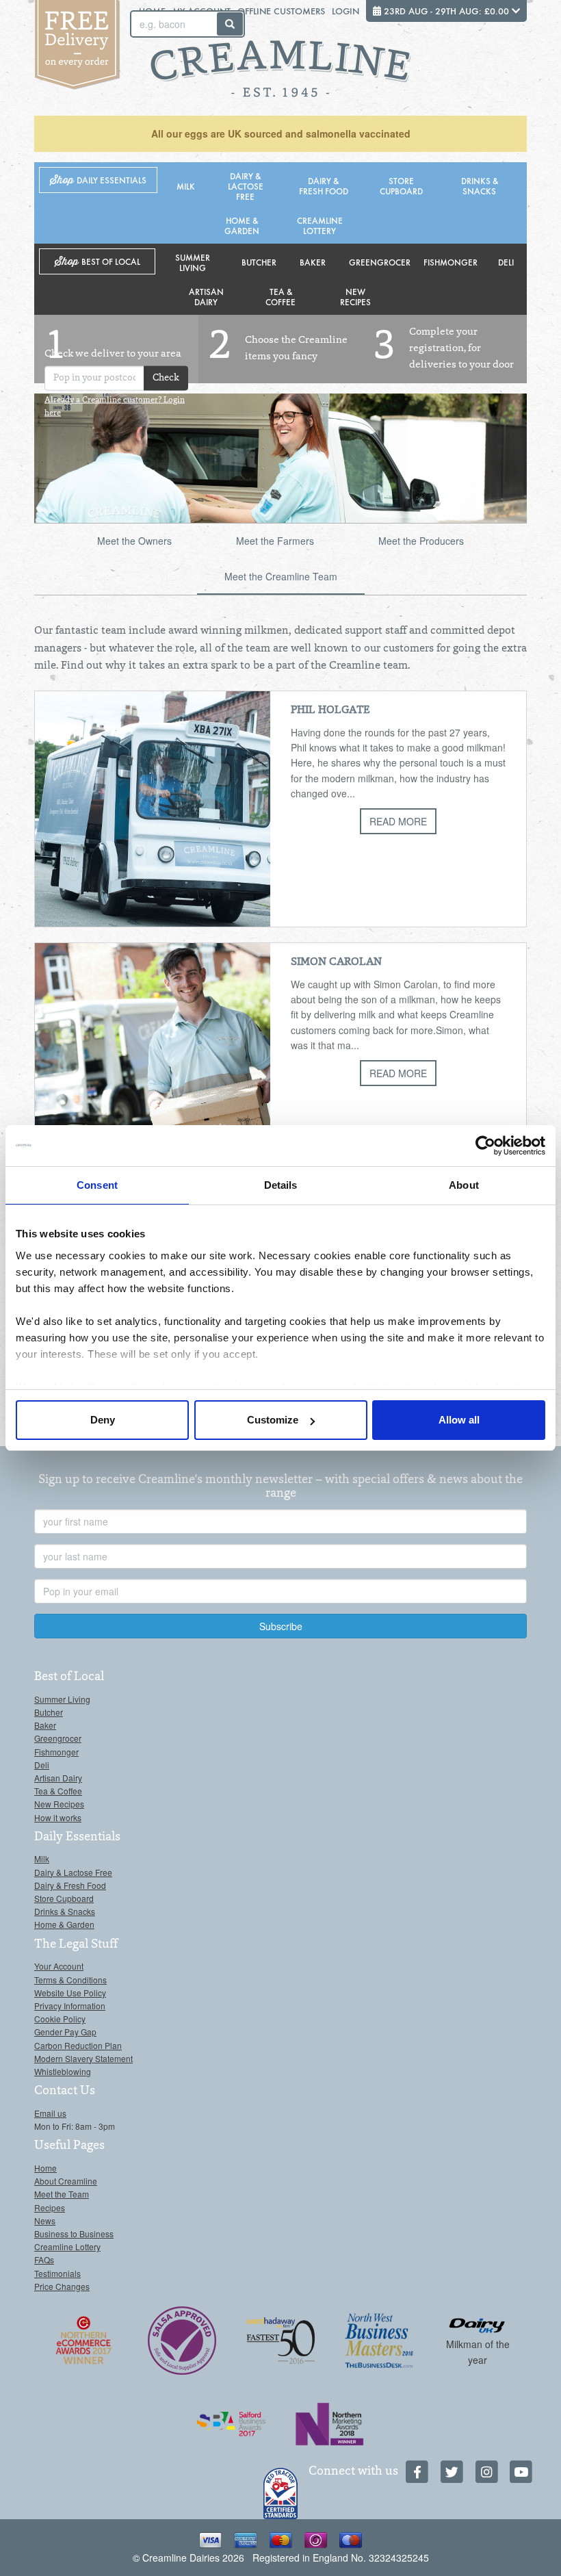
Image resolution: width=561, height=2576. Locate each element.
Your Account (59, 1966)
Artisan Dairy (206, 296)
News (45, 2220)
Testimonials (57, 2273)
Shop (98, 180)
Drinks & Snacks (480, 185)
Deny (103, 1420)
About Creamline (66, 2181)
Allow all (459, 1420)
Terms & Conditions (70, 1980)
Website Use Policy (70, 1993)
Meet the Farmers (275, 541)
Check (166, 378)
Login (345, 11)
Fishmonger (451, 262)
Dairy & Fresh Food (324, 185)
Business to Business (74, 2233)
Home (45, 2168)
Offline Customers (281, 11)
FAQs (44, 2259)
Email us (50, 2113)
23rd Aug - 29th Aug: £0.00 (446, 11)
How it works (58, 1817)
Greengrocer (380, 262)
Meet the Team (62, 2194)
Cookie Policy (60, 2019)
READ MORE (398, 821)
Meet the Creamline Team (281, 576)
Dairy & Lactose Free (246, 186)
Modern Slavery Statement (83, 2058)
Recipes (50, 2207)
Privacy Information (70, 2006)
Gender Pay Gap (65, 2032)
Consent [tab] (97, 1185)
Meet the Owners (134, 541)
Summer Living (193, 262)
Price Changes (62, 2286)
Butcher (259, 262)
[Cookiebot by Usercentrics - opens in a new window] (485, 1146)
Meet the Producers (421, 541)
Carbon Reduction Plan (78, 2045)
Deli (506, 262)
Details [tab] (281, 1185)
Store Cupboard (401, 185)
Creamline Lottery (320, 225)
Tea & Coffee (280, 296)
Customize (273, 1420)
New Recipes (355, 296)
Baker (313, 262)
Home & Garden (242, 225)
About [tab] (464, 1185)
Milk (186, 186)
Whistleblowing (63, 2071)
